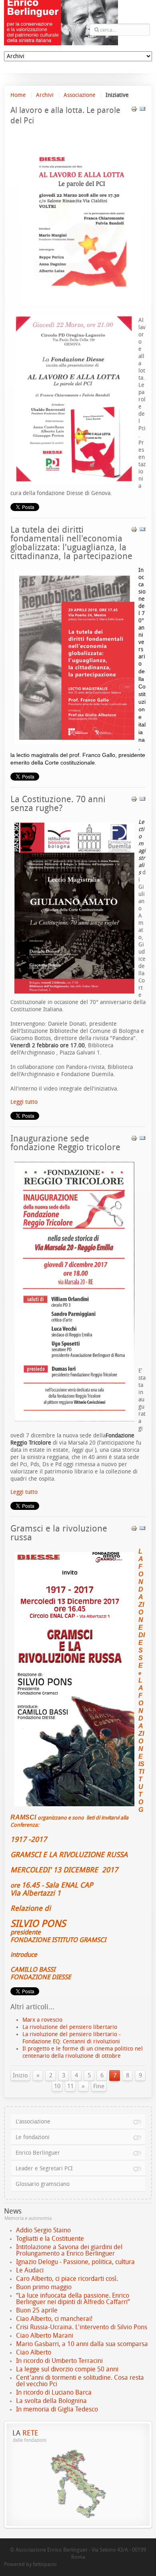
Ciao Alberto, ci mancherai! (54, 2319)
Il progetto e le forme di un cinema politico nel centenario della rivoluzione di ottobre (83, 2052)
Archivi (45, 95)
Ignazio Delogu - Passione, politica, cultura (75, 2262)
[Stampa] (134, 110)
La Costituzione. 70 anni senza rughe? (58, 804)
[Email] (142, 110)
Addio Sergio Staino (43, 2230)
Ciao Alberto (34, 2352)
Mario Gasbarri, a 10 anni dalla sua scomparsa (82, 2344)
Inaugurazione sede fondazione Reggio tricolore (65, 1143)
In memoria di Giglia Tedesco (57, 2409)
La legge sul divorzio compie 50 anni (67, 2369)
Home (18, 95)
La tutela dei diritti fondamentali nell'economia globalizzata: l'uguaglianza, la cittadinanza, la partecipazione (71, 543)
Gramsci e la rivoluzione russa (59, 1533)
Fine (99, 2086)
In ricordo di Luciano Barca (54, 2392)
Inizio (20, 2075)
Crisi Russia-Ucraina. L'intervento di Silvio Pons (82, 2327)
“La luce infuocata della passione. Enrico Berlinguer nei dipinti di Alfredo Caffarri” (73, 2299)
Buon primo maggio (44, 2287)
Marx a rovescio (42, 2020)
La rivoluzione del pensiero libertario (70, 2027)
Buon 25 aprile (37, 2310)
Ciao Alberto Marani (45, 2336)
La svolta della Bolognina (51, 2401)
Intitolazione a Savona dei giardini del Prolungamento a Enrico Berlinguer (69, 2250)
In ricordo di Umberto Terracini (59, 2361)
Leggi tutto (24, 1102)
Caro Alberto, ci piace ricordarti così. (67, 2279)
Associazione (80, 95)
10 (57, 2086)
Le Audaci (30, 2270)
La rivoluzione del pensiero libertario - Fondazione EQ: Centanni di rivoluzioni (72, 2038)
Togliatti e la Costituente (50, 2239)
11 (70, 2086)
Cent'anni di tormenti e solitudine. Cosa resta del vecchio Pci (80, 2381)
